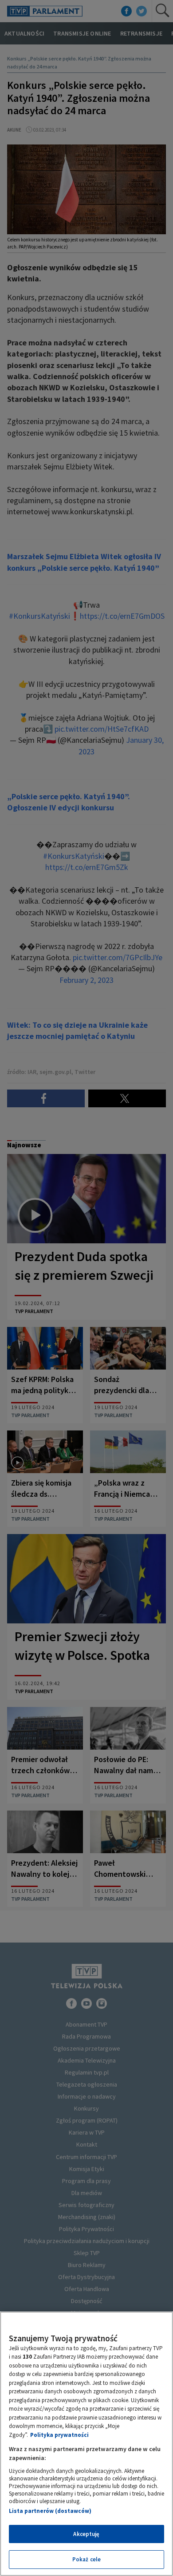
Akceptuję (86, 2534)
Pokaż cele (86, 2559)
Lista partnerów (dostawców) (50, 2511)
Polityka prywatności (59, 2435)
